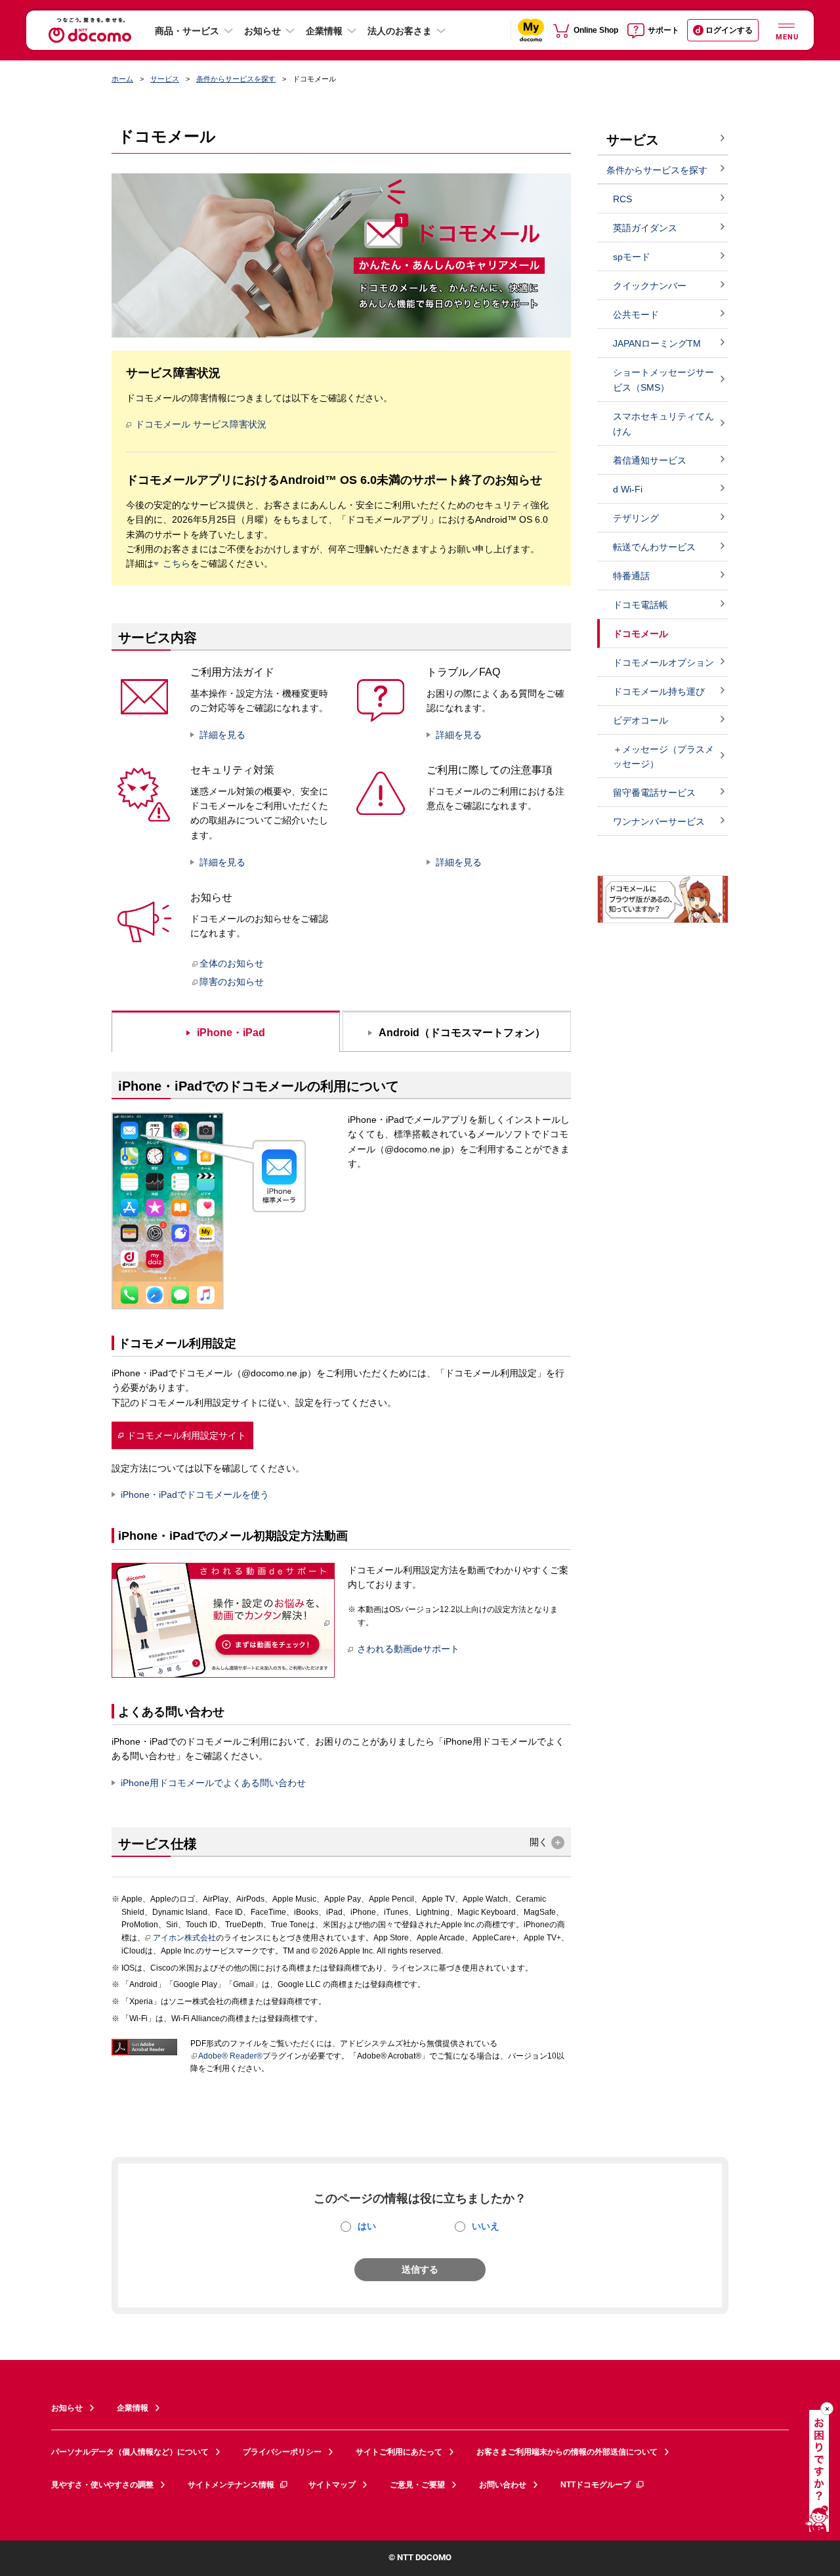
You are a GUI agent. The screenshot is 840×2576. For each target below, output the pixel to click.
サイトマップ (332, 2485)
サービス (165, 79)
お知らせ (262, 31)
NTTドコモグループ (596, 2485)
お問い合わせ (503, 2485)
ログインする (729, 30)
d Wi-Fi (628, 489)
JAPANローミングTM (657, 343)
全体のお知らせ (232, 963)
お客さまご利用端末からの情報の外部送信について (567, 2452)
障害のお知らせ (232, 982)
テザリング (636, 518)
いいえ (486, 2226)
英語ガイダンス (645, 228)
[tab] (226, 1031)
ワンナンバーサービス (659, 821)
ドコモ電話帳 (640, 605)
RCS (622, 199)
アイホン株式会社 (184, 1938)
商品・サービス (187, 31)
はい (367, 2226)
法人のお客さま (400, 31)
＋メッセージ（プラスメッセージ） (663, 757)
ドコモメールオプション (663, 663)
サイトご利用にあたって (399, 2452)
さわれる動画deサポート (408, 1649)
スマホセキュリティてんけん (663, 424)
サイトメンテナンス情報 (231, 2485)
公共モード (636, 315)
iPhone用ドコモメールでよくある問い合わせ (213, 1783)
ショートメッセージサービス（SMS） (663, 380)
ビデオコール (640, 720)
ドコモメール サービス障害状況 (201, 424)
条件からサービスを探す (236, 79)
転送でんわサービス (654, 547)
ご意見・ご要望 (417, 2485)
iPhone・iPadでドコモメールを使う (195, 1495)
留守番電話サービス (654, 793)
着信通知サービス (650, 460)
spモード (632, 257)
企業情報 (324, 31)
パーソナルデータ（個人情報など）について (130, 2452)
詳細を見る (222, 735)
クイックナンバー (650, 286)
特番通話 (631, 576)
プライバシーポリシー (282, 2452)
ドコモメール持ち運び (659, 691)
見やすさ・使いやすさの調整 (102, 2485)
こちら (177, 563)
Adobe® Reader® (230, 2056)
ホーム (122, 79)
